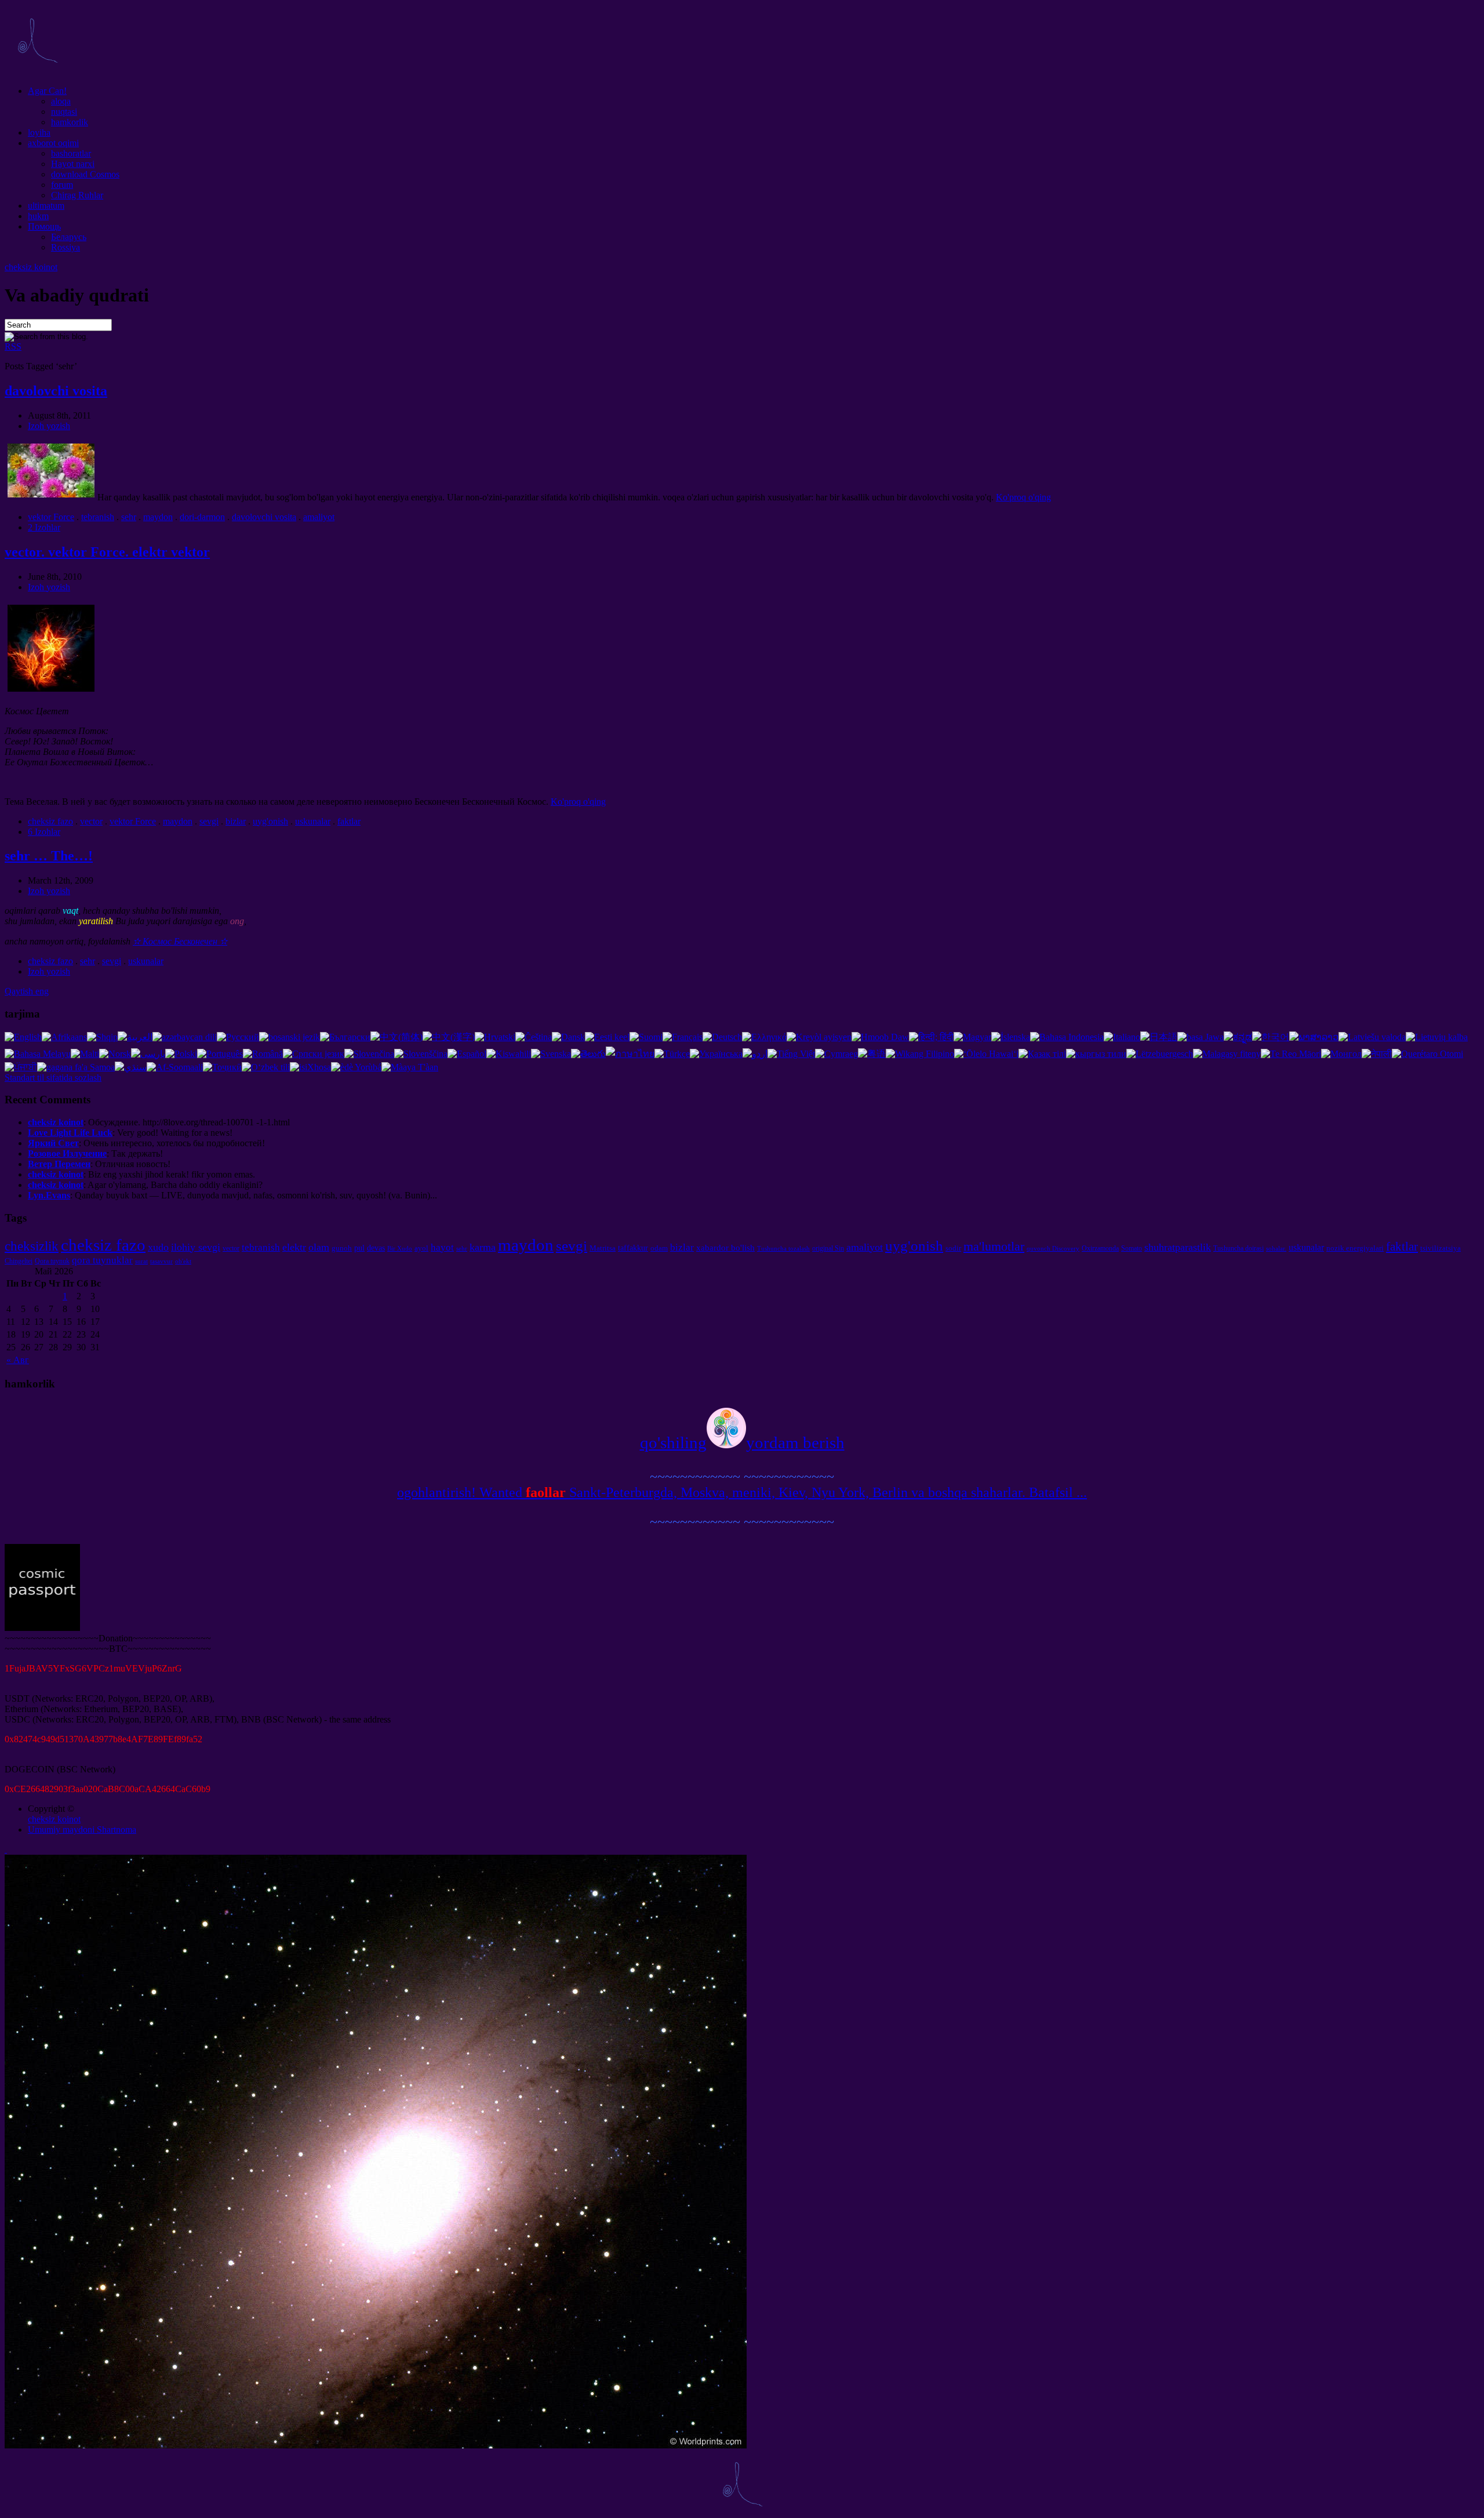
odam (659, 1248)
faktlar (349, 821)
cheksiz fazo (50, 821)
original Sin (828, 1248)
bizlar (236, 821)
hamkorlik (70, 122)
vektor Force (51, 517)
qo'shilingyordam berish (742, 1443)
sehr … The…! (49, 856)
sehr (129, 517)
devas (376, 1248)
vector (91, 821)
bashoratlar (71, 153)
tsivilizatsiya (1441, 1248)
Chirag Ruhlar (77, 195)
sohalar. (1276, 1249)
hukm (38, 216)
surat (141, 1261)
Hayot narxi (73, 164)
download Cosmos (85, 174)
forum (62, 185)
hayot (442, 1247)
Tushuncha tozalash (783, 1249)
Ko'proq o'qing (1023, 497)
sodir (953, 1248)
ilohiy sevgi (196, 1247)
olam (319, 1247)
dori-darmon (202, 517)
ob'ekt (183, 1261)
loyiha (39, 132)
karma (483, 1247)
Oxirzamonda (1100, 1248)
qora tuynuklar (102, 1260)
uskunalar (313, 821)
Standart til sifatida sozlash (53, 1078)
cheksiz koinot (31, 267)
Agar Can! (47, 91)
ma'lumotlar (994, 1246)
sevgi (209, 821)
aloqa (61, 101)
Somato (1132, 1248)
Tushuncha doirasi (1239, 1248)
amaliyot (319, 517)
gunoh (342, 1248)
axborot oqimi (53, 143)
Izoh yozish (49, 426)
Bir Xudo (400, 1249)
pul (359, 1248)
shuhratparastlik (1178, 1247)
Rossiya (66, 247)
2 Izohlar (44, 527)
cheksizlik (32, 1246)
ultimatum (46, 206)
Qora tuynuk (52, 1261)
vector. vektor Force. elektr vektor (107, 552)
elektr (294, 1247)
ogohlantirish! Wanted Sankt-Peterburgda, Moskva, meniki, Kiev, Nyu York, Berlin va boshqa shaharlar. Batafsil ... (742, 1492)
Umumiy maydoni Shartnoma (82, 1830)
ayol (421, 1248)
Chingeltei (19, 1261)
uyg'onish (270, 821)
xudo (158, 1247)
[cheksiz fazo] (37, 71)
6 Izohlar (44, 832)
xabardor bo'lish (725, 1247)
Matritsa (603, 1248)
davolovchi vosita (56, 391)
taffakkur (633, 1248)
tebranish (98, 517)
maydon (158, 517)
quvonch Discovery (1053, 1249)
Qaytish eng (27, 991)
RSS (13, 346)
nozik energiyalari (1355, 1248)
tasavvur (161, 1261)
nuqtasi (64, 112)
